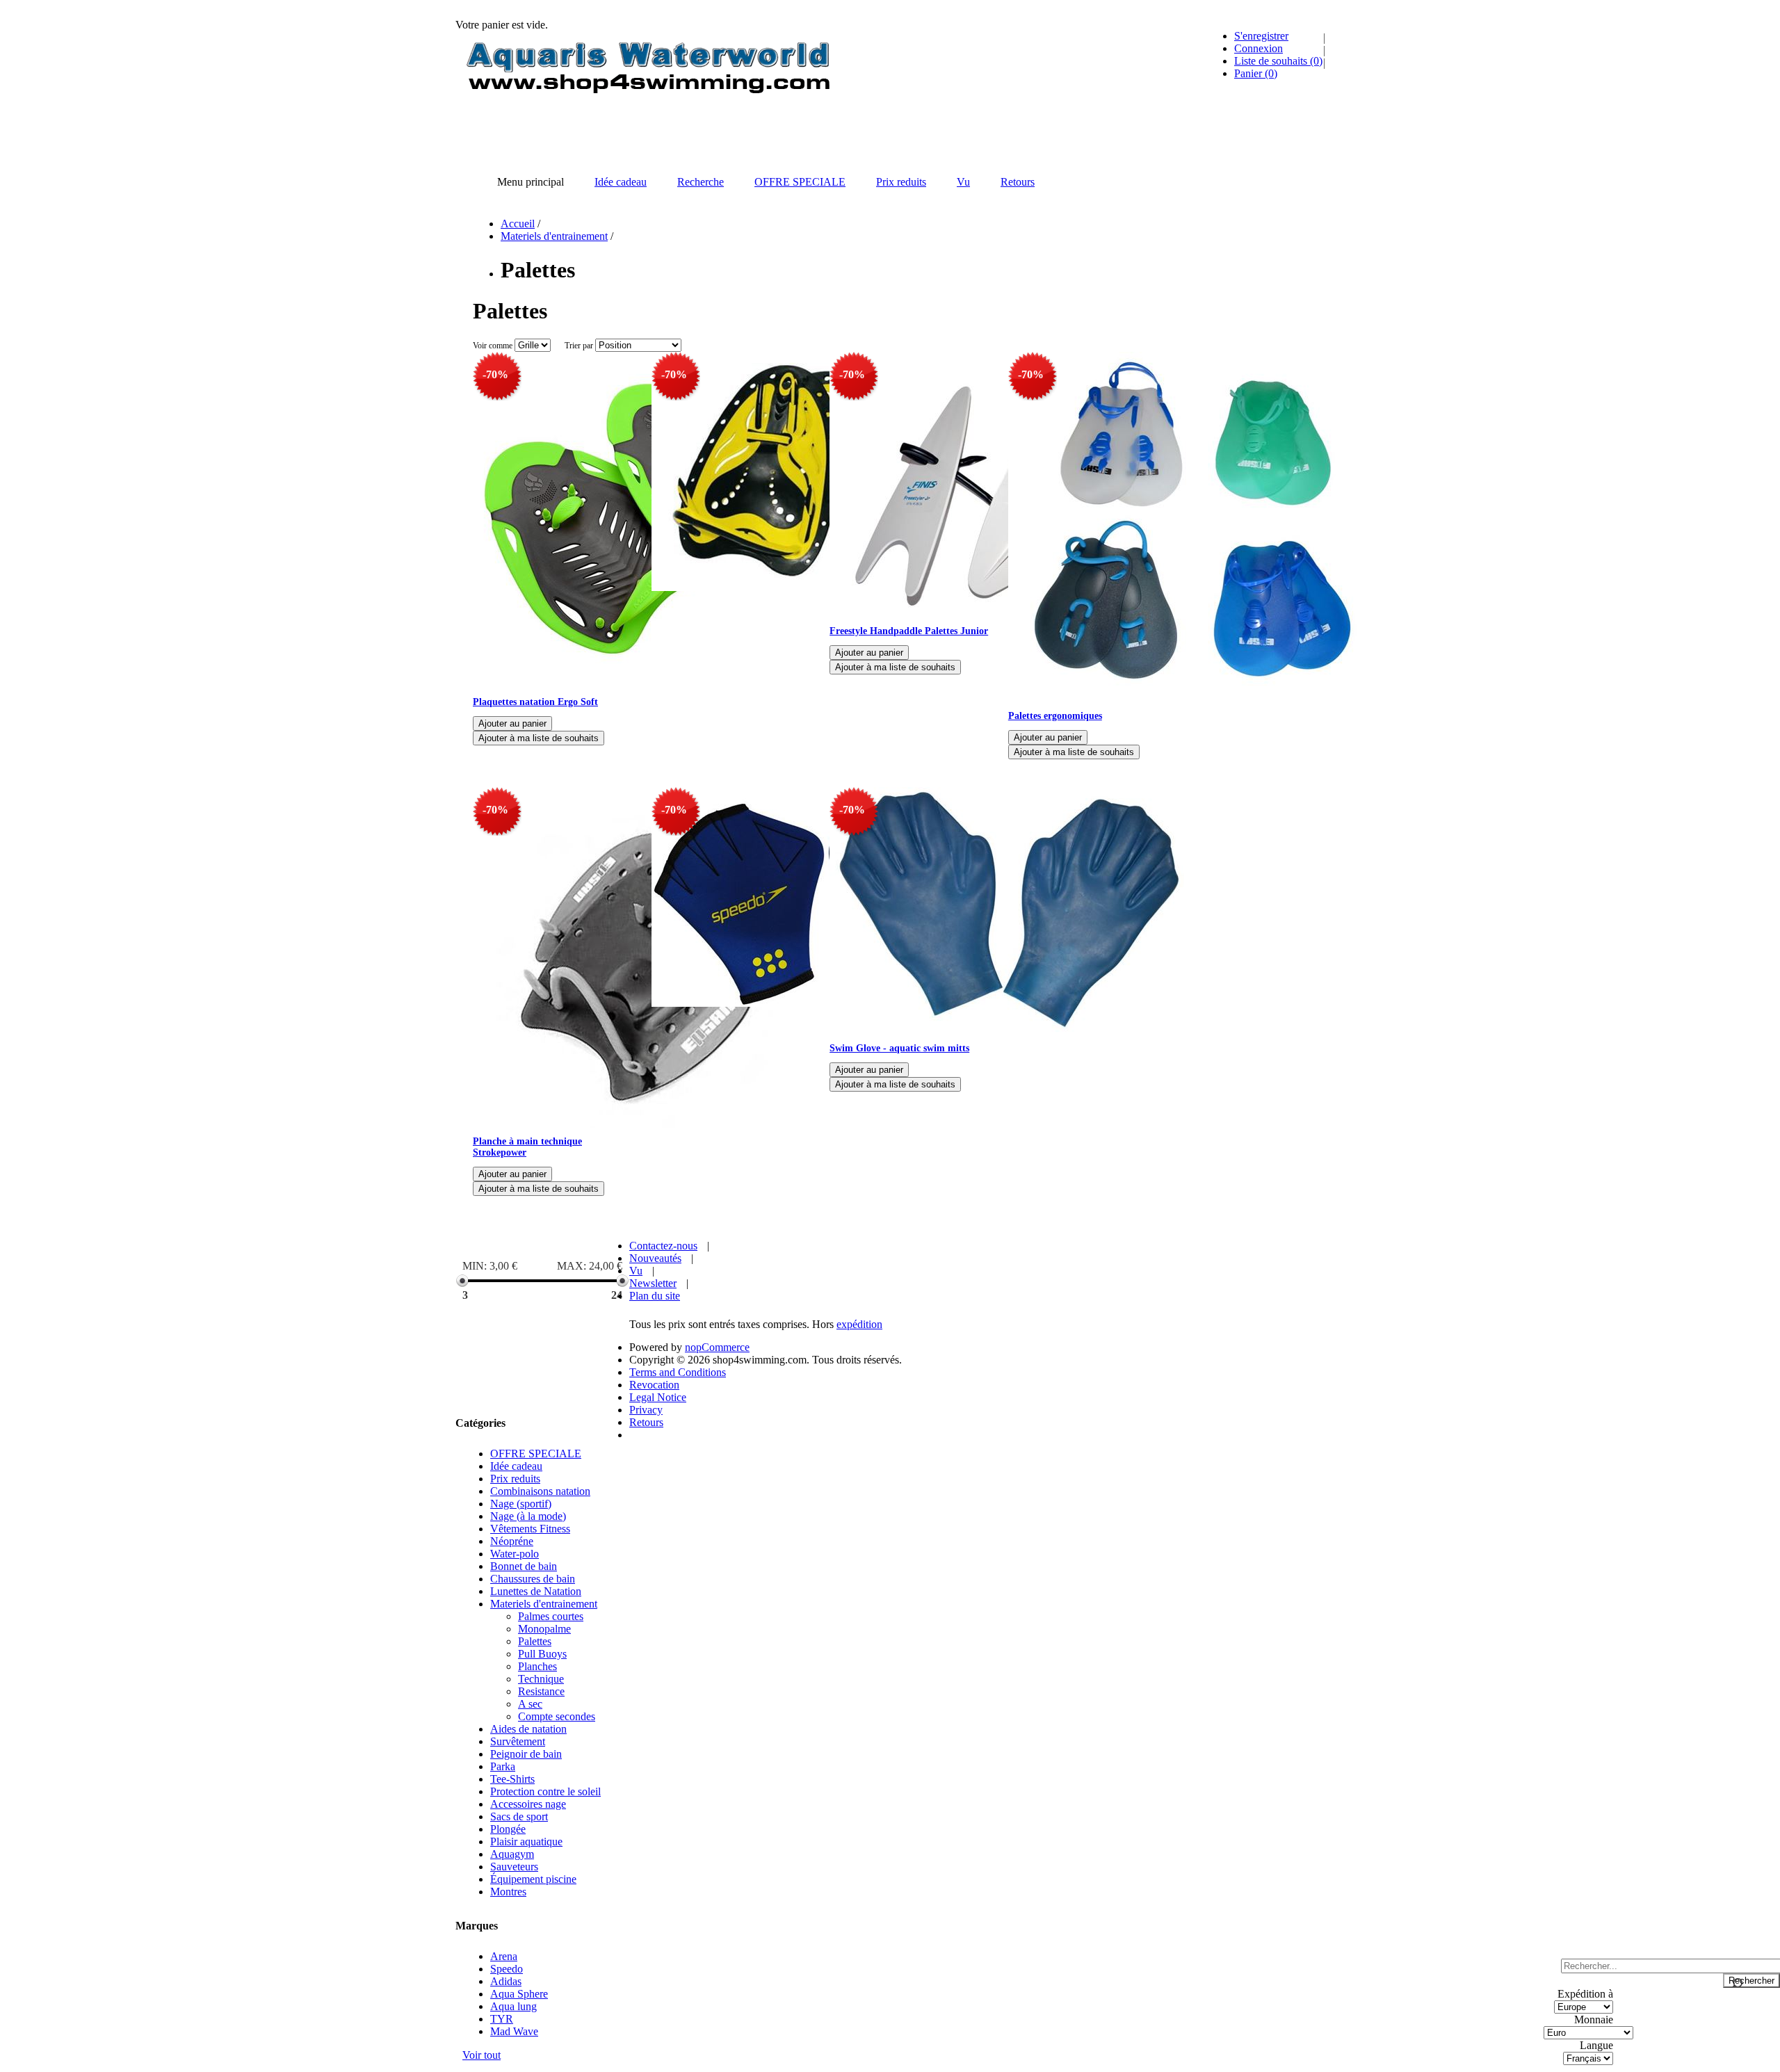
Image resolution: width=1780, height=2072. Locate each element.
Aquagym (512, 1854)
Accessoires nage (528, 1804)
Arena (504, 1956)
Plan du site (655, 1296)
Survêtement (518, 1741)
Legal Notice (658, 1397)
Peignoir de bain (526, 1754)
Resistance (541, 1691)
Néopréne (512, 1541)
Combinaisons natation (540, 1491)
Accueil (518, 224)
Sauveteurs (514, 1867)
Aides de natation (528, 1729)
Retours (646, 1422)
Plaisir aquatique (526, 1842)
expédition (859, 1324)
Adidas (506, 1981)
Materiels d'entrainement (554, 236)
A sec (530, 1704)
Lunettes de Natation (536, 1591)
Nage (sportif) (521, 1504)
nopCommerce (717, 1347)
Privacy (646, 1410)
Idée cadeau (516, 1466)
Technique (541, 1679)
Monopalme (544, 1629)
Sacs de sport (519, 1816)
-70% (495, 374)
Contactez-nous (663, 1246)
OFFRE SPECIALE (536, 1454)
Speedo (507, 1969)
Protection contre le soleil (545, 1791)
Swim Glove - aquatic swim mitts (899, 1048)
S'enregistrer (1261, 36)
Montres (508, 1892)
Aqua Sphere (519, 1994)
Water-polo (515, 1554)
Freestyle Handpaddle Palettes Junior (909, 631)
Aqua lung (513, 2006)
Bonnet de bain (524, 1566)
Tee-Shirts (512, 1779)
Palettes (535, 1641)
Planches (537, 1666)
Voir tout (482, 2055)
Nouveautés (655, 1258)
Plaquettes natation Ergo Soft (535, 702)
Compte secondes (557, 1716)
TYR (502, 2019)
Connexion (1259, 48)
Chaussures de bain (533, 1579)
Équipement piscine (533, 1879)
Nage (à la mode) (528, 1516)
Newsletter (653, 1283)
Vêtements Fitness (530, 1529)
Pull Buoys (542, 1654)
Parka (503, 1766)
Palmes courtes (551, 1616)
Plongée (508, 1829)
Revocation (654, 1385)
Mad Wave (514, 2031)
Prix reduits (515, 1479)
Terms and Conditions (678, 1372)
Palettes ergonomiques (1055, 716)
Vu (636, 1271)
